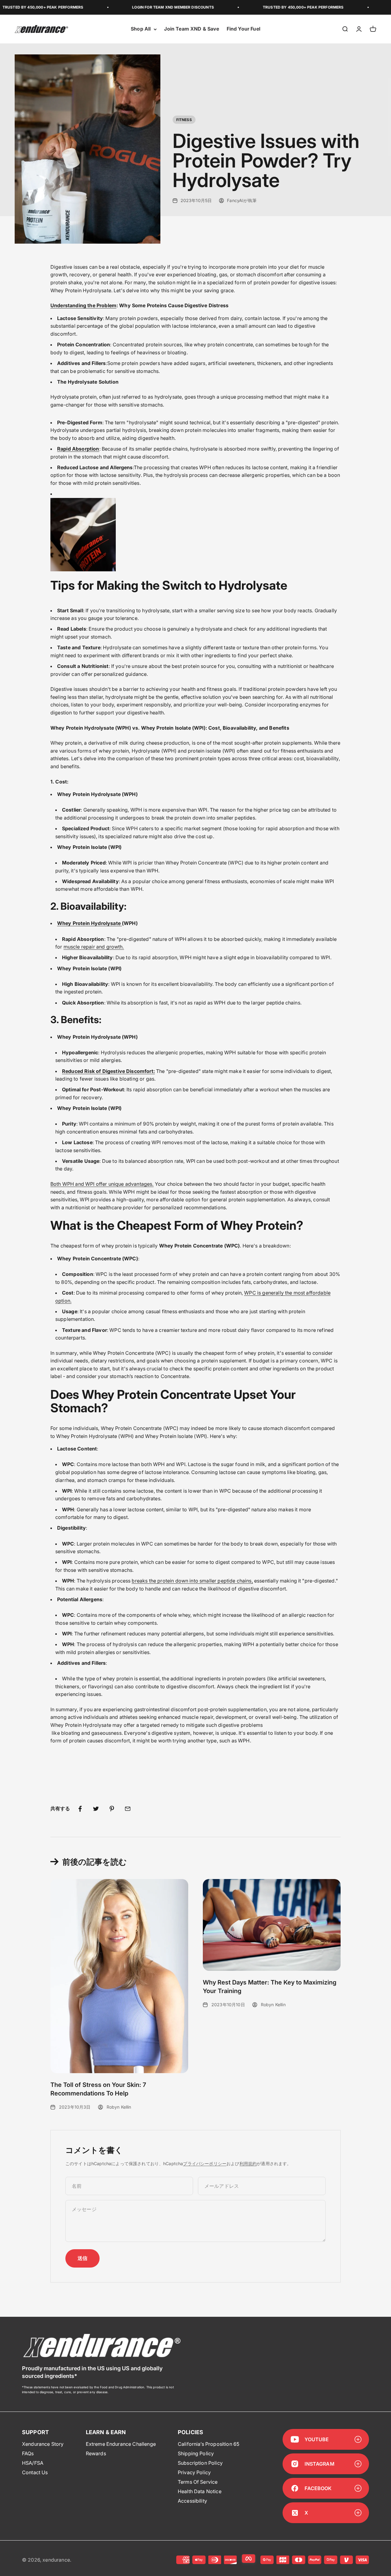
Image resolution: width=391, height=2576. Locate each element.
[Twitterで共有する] (96, 1809)
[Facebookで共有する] (80, 1809)
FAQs (28, 2453)
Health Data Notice (200, 2491)
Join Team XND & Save (192, 29)
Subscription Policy (200, 2463)
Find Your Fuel (243, 29)
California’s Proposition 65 (208, 2444)
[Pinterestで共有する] (112, 1809)
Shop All (141, 29)
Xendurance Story (43, 2444)
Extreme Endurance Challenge (121, 2444)
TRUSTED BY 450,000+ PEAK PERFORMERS (269, 7)
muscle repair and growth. (94, 947)
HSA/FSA (33, 2463)
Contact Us (35, 2472)
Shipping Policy (196, 2453)
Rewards (96, 2453)
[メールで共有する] (128, 1809)
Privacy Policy (194, 2472)
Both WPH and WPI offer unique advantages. (102, 1184)
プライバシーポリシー (205, 2163)
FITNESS (184, 120)
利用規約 (248, 2163)
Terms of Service (198, 2482)
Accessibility (192, 2501)
